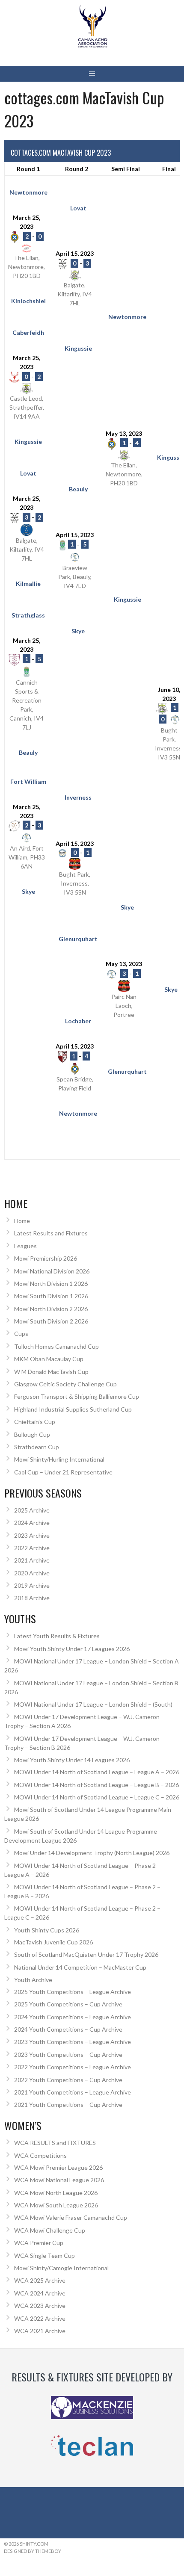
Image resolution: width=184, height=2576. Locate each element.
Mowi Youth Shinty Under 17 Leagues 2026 (72, 1649)
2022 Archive (32, 1548)
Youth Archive (33, 1980)
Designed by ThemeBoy (33, 2551)
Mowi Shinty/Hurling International (59, 1459)
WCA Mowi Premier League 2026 (58, 2167)
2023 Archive (32, 1535)
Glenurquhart (78, 939)
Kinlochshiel (28, 301)
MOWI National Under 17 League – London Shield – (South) (93, 1704)
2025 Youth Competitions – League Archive (73, 1992)
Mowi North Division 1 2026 (51, 1284)
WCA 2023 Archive (40, 2306)
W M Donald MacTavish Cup (51, 1372)
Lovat (78, 208)
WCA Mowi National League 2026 (59, 2180)
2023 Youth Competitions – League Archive (73, 2042)
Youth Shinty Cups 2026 (47, 1930)
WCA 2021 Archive (40, 2331)
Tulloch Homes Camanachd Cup (56, 1346)
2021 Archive (32, 1560)
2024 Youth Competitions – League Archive (73, 2017)
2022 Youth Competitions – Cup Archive (68, 2080)
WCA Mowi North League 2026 (56, 2193)
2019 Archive (32, 1585)
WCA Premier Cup (39, 2243)
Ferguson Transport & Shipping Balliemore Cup (77, 1396)
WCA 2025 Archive (40, 2280)
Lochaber (78, 1021)
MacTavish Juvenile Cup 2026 (53, 1942)
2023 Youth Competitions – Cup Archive (68, 2055)
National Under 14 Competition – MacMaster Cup (80, 1967)
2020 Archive (32, 1573)
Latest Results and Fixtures (51, 1233)
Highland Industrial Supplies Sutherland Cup (73, 1409)
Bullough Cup (32, 1434)
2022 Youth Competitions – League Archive (73, 2067)
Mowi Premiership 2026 (46, 1258)
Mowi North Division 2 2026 (51, 1309)
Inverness (78, 797)
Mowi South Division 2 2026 (51, 1321)
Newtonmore (28, 192)
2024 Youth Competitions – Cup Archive (68, 2029)
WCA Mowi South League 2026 (56, 2205)
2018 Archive (32, 1598)
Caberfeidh (28, 332)
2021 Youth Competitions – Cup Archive (68, 2105)
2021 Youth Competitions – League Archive (73, 2092)
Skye (78, 631)
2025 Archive (32, 1510)
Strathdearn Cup (37, 1447)
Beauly (78, 489)
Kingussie (78, 348)
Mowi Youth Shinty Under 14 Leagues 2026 (72, 1760)
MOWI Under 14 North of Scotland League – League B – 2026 (96, 1785)
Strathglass (28, 615)
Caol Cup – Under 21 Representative (63, 1472)
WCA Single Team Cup (45, 2255)
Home (22, 1221)
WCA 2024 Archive (40, 2293)
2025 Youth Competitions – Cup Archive (68, 2004)
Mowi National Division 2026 (52, 1271)
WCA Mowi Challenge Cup (50, 2230)
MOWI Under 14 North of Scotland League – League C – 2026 (97, 1797)
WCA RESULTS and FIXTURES (55, 2143)
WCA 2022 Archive (40, 2318)
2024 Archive (32, 1523)
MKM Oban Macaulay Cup (49, 1359)
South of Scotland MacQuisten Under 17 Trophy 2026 (86, 1954)
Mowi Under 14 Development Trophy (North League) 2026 (92, 1853)
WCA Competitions (40, 2155)
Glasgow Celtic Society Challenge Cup (65, 1384)
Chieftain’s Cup (35, 1422)
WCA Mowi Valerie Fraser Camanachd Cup (71, 2217)
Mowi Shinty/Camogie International (61, 2268)
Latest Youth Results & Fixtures (57, 1636)
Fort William (28, 781)
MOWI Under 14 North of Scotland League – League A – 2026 (97, 1772)
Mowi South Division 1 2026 (51, 1296)
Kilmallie (28, 583)
